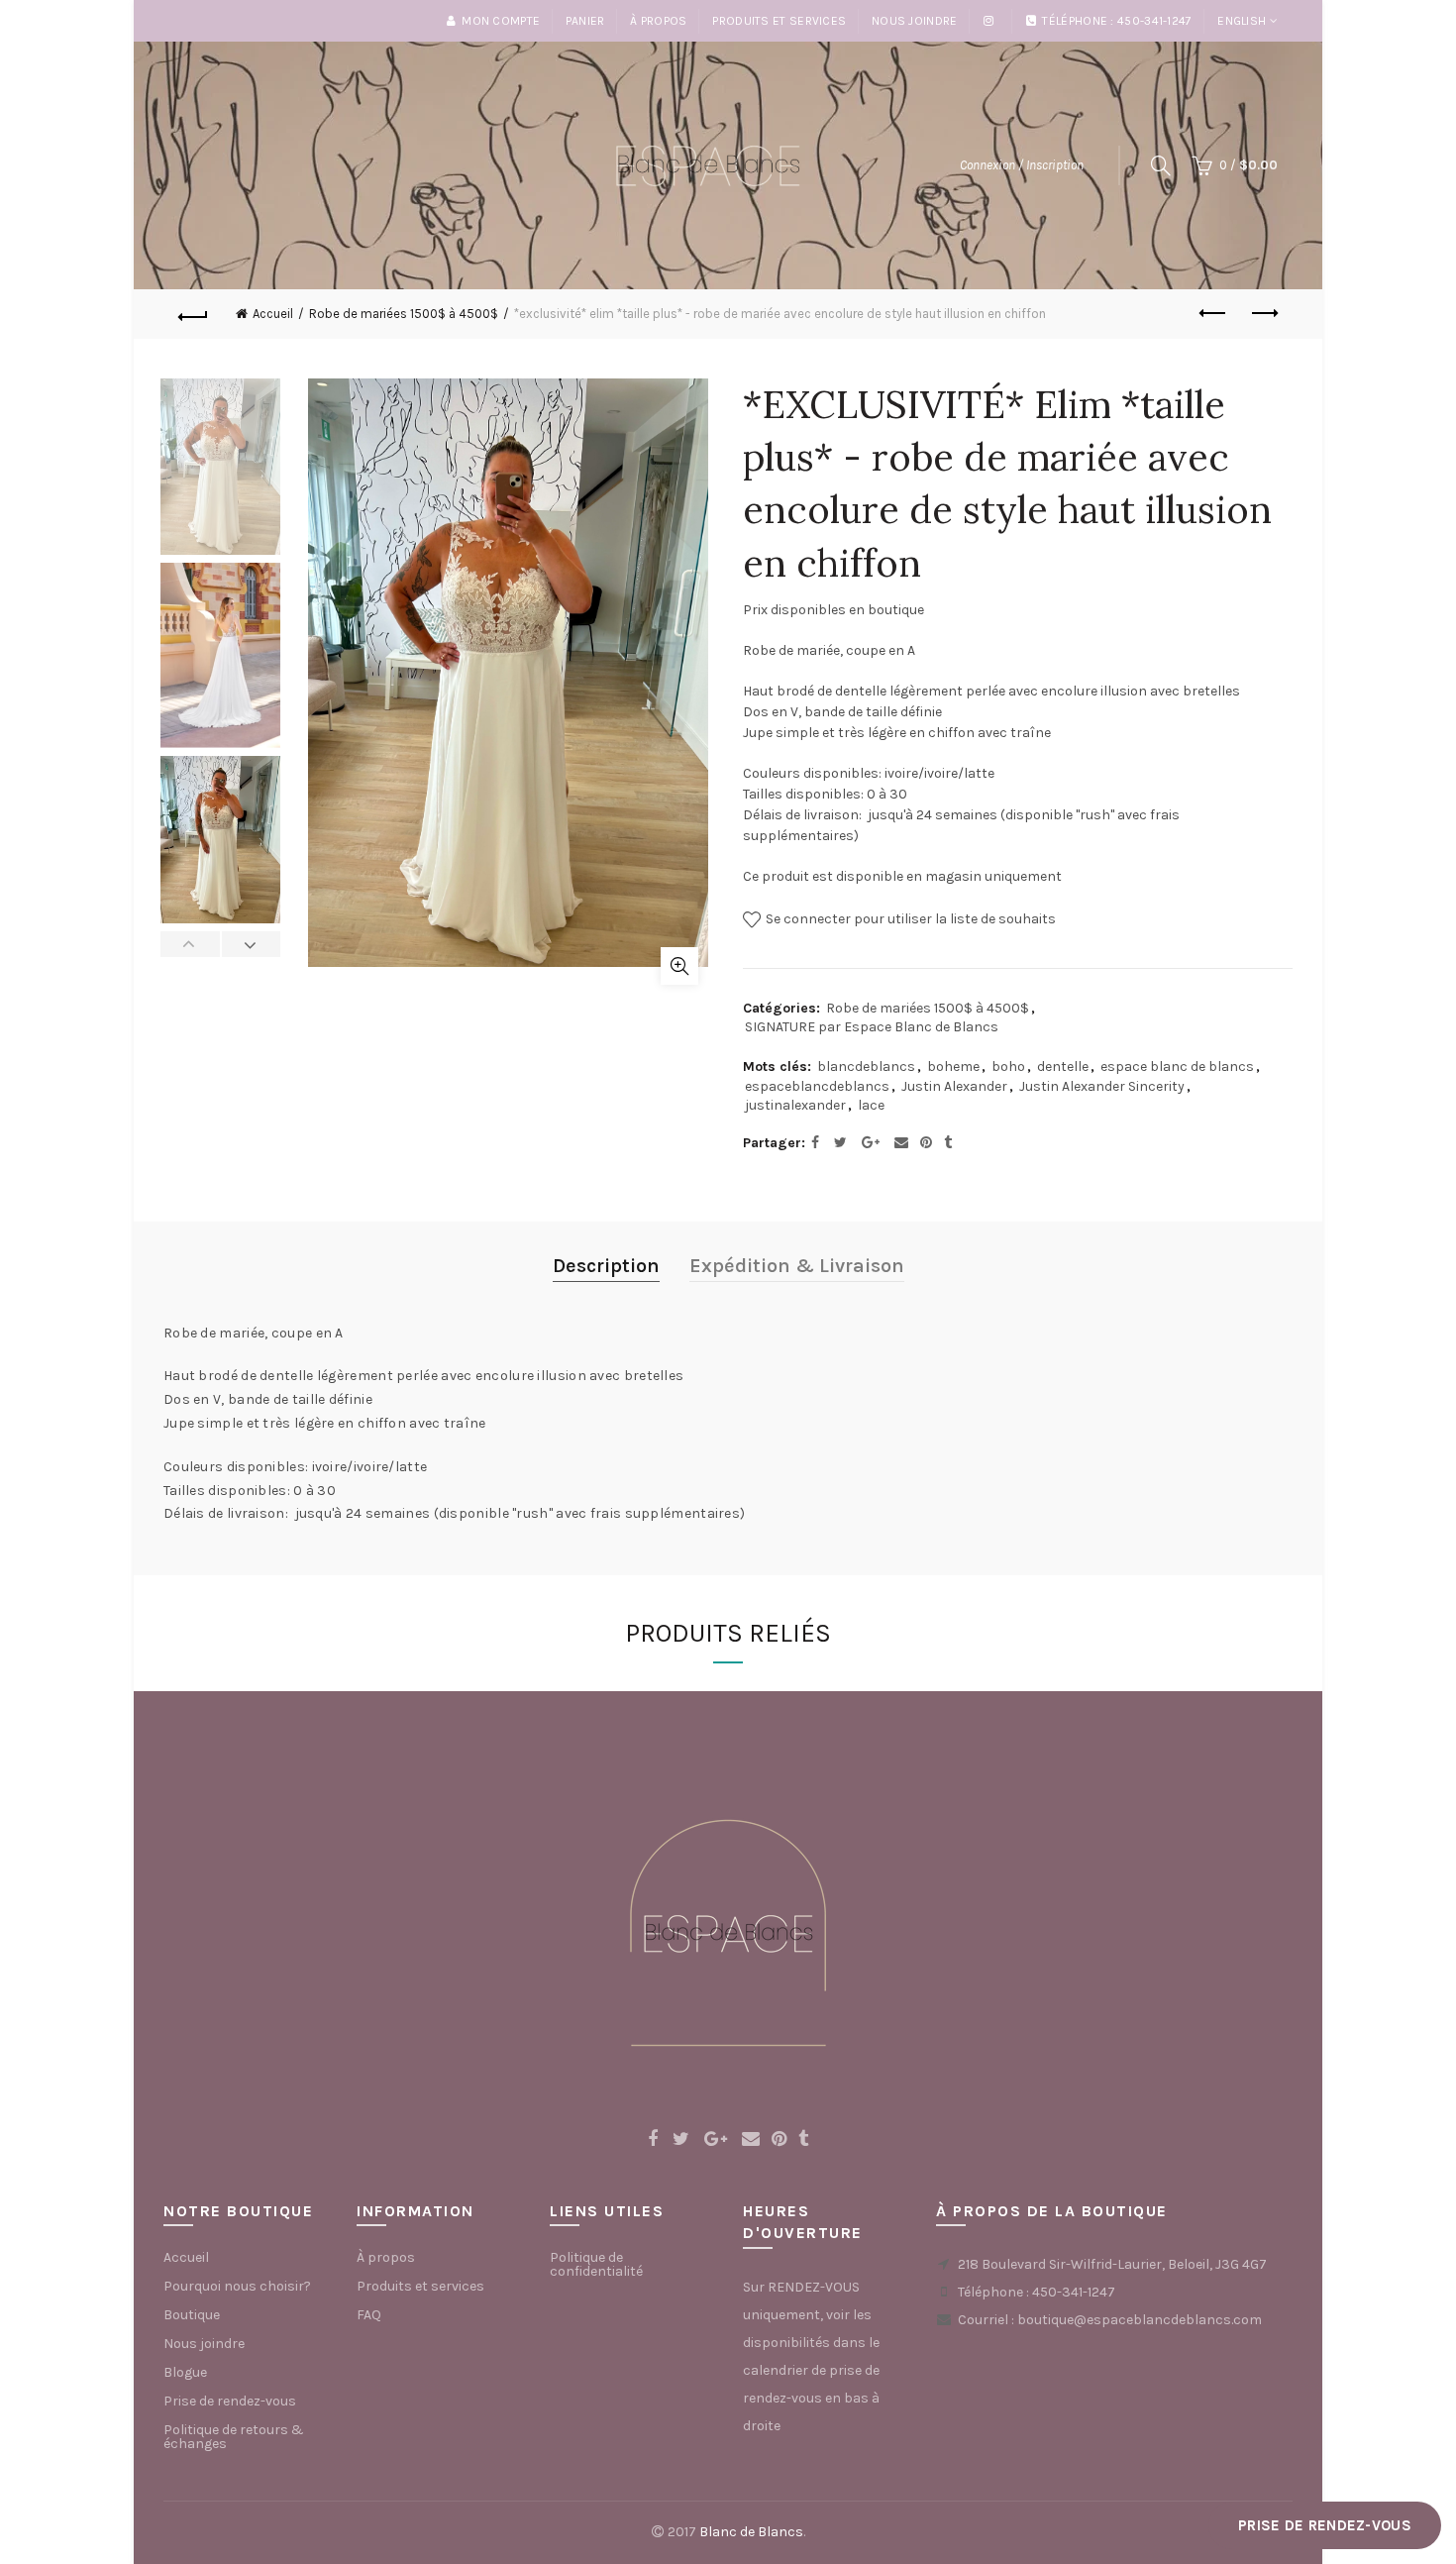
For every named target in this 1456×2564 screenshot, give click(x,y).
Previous (191, 944)
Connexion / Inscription (1022, 165)
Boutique (192, 2315)
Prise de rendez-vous (230, 2401)
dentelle (1063, 1067)
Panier (585, 21)
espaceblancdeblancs (817, 1086)
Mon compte (501, 21)
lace (871, 1105)
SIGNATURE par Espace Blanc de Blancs (872, 1027)
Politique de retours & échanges (234, 2437)
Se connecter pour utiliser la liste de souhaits (909, 919)
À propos (658, 21)
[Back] (193, 314)
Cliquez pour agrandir (679, 966)
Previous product (1213, 314)
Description (606, 1266)
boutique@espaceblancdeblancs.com (1140, 2320)
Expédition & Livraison (797, 1266)
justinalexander (795, 1105)
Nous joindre (915, 21)
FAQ (369, 2315)
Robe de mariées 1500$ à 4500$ (404, 314)
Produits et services (779, 21)
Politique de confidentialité (596, 2264)
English (1242, 21)
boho (1008, 1067)
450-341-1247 (1074, 2292)
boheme (953, 1067)
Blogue (185, 2372)
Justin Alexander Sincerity (1102, 1086)
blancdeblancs (866, 1067)
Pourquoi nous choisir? (237, 2286)
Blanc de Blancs (751, 2532)
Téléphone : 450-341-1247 (1117, 21)
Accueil (273, 314)
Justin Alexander (954, 1086)
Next (251, 944)
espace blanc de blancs (1177, 1067)
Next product (1263, 314)
